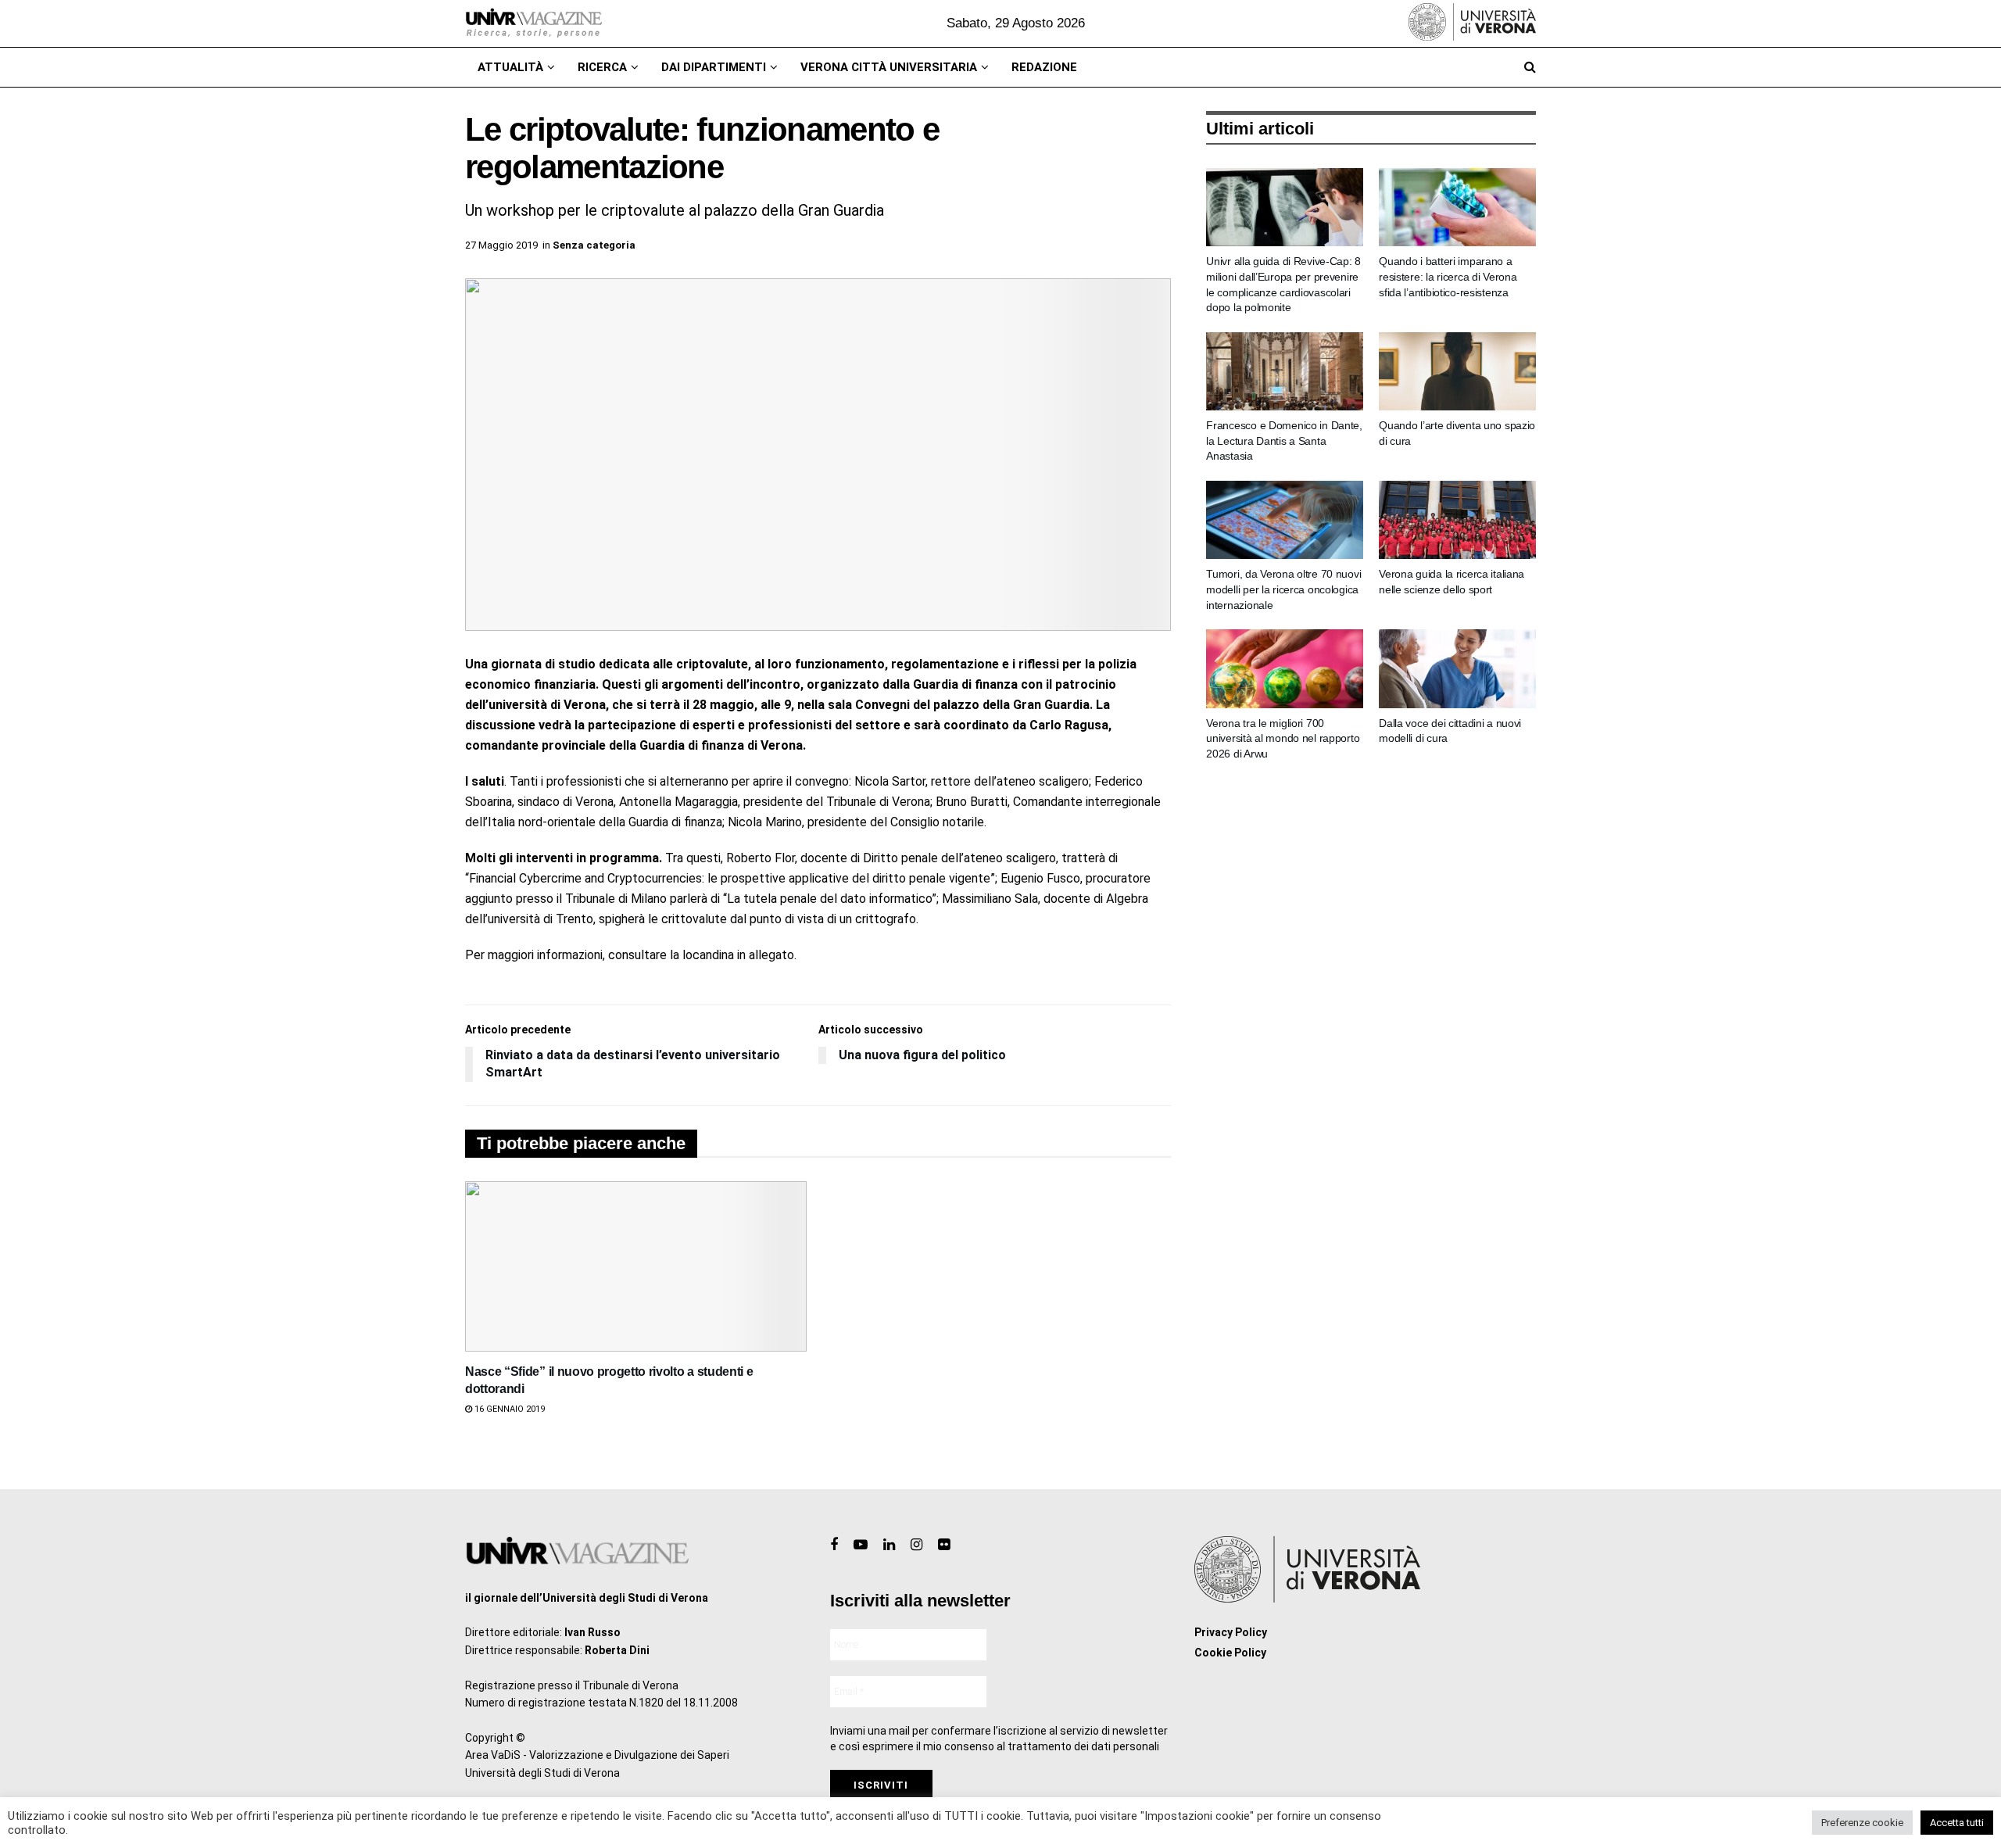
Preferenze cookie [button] (1862, 1823)
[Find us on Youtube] (861, 1545)
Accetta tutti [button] (1957, 1823)
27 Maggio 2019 (501, 245)
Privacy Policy (1231, 1632)
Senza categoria (594, 245)
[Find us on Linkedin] (889, 1545)
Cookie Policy (1230, 1653)
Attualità (510, 67)
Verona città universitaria (889, 67)
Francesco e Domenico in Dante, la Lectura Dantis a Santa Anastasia (1284, 441)
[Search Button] (1530, 67)
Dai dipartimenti (714, 67)
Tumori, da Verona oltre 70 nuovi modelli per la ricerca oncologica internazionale (1283, 589)
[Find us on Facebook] (834, 1545)
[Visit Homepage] (533, 23)
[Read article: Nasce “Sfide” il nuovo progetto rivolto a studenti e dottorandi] (636, 1266)
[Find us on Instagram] (916, 1545)
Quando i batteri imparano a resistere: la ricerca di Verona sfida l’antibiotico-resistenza (1448, 276)
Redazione (1044, 67)
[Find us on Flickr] (944, 1545)
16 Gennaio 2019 (508, 1409)
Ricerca (602, 67)
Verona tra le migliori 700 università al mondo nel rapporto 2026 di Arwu (1283, 738)
